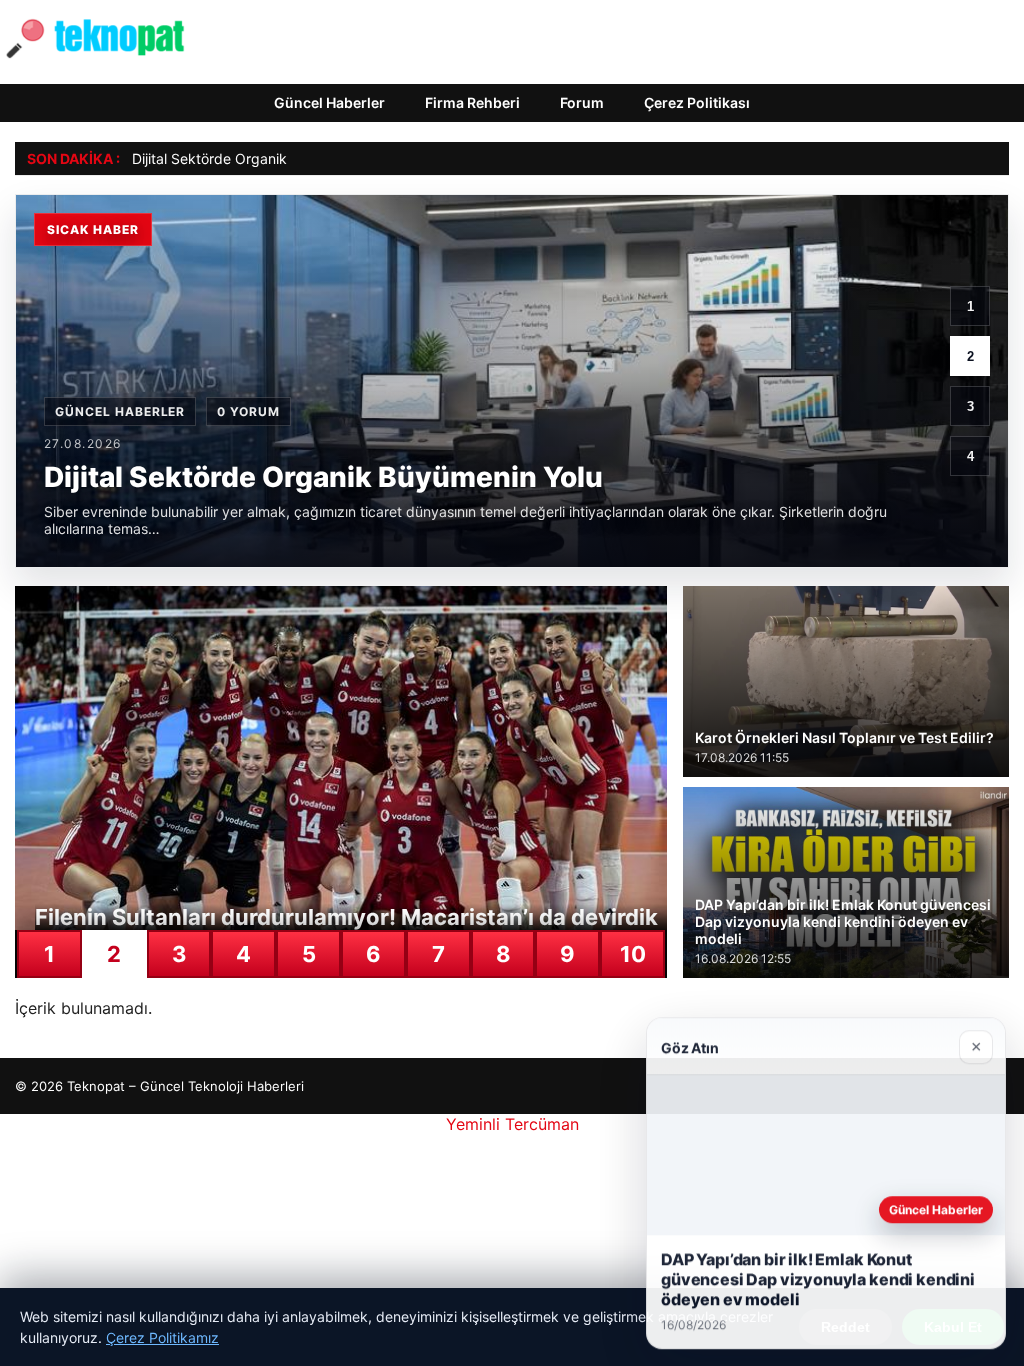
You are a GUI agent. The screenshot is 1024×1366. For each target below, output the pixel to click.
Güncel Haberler (329, 102)
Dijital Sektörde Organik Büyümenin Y (254, 158)
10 (633, 954)
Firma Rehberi (472, 102)
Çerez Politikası (697, 102)
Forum (582, 102)
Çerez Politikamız (162, 1337)
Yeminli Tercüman (512, 1124)
